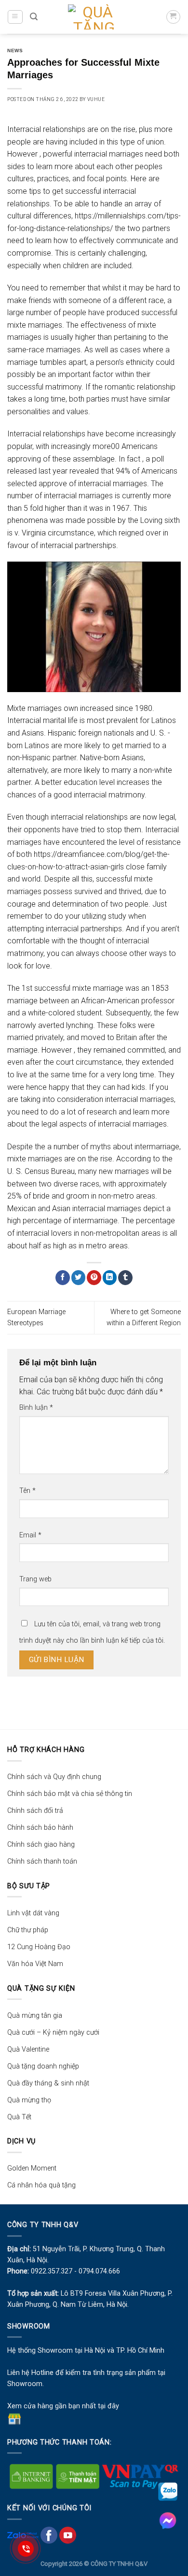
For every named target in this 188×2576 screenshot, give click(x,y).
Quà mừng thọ (29, 2100)
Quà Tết (19, 2117)
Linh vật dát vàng (33, 1913)
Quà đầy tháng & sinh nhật (48, 2083)
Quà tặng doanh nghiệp (43, 2066)
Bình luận (36, 1408)
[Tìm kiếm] (34, 17)
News (15, 51)
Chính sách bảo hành (40, 1828)
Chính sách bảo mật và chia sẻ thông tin (70, 1794)
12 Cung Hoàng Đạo (39, 1947)
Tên (27, 1491)
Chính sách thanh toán (42, 1861)
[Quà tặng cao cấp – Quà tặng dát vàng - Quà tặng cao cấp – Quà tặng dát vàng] (94, 17)
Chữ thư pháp (28, 1930)
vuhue (96, 99)
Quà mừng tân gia (35, 2016)
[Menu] (15, 17)
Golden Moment (32, 2168)
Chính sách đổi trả (35, 1811)
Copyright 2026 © (66, 2564)
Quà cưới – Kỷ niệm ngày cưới (53, 2033)
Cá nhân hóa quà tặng (41, 2185)
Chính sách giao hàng (41, 1845)
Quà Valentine (28, 2049)
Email (30, 1535)
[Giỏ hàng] (173, 17)
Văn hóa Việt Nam (35, 1964)
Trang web (35, 1579)
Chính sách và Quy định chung (54, 1777)
